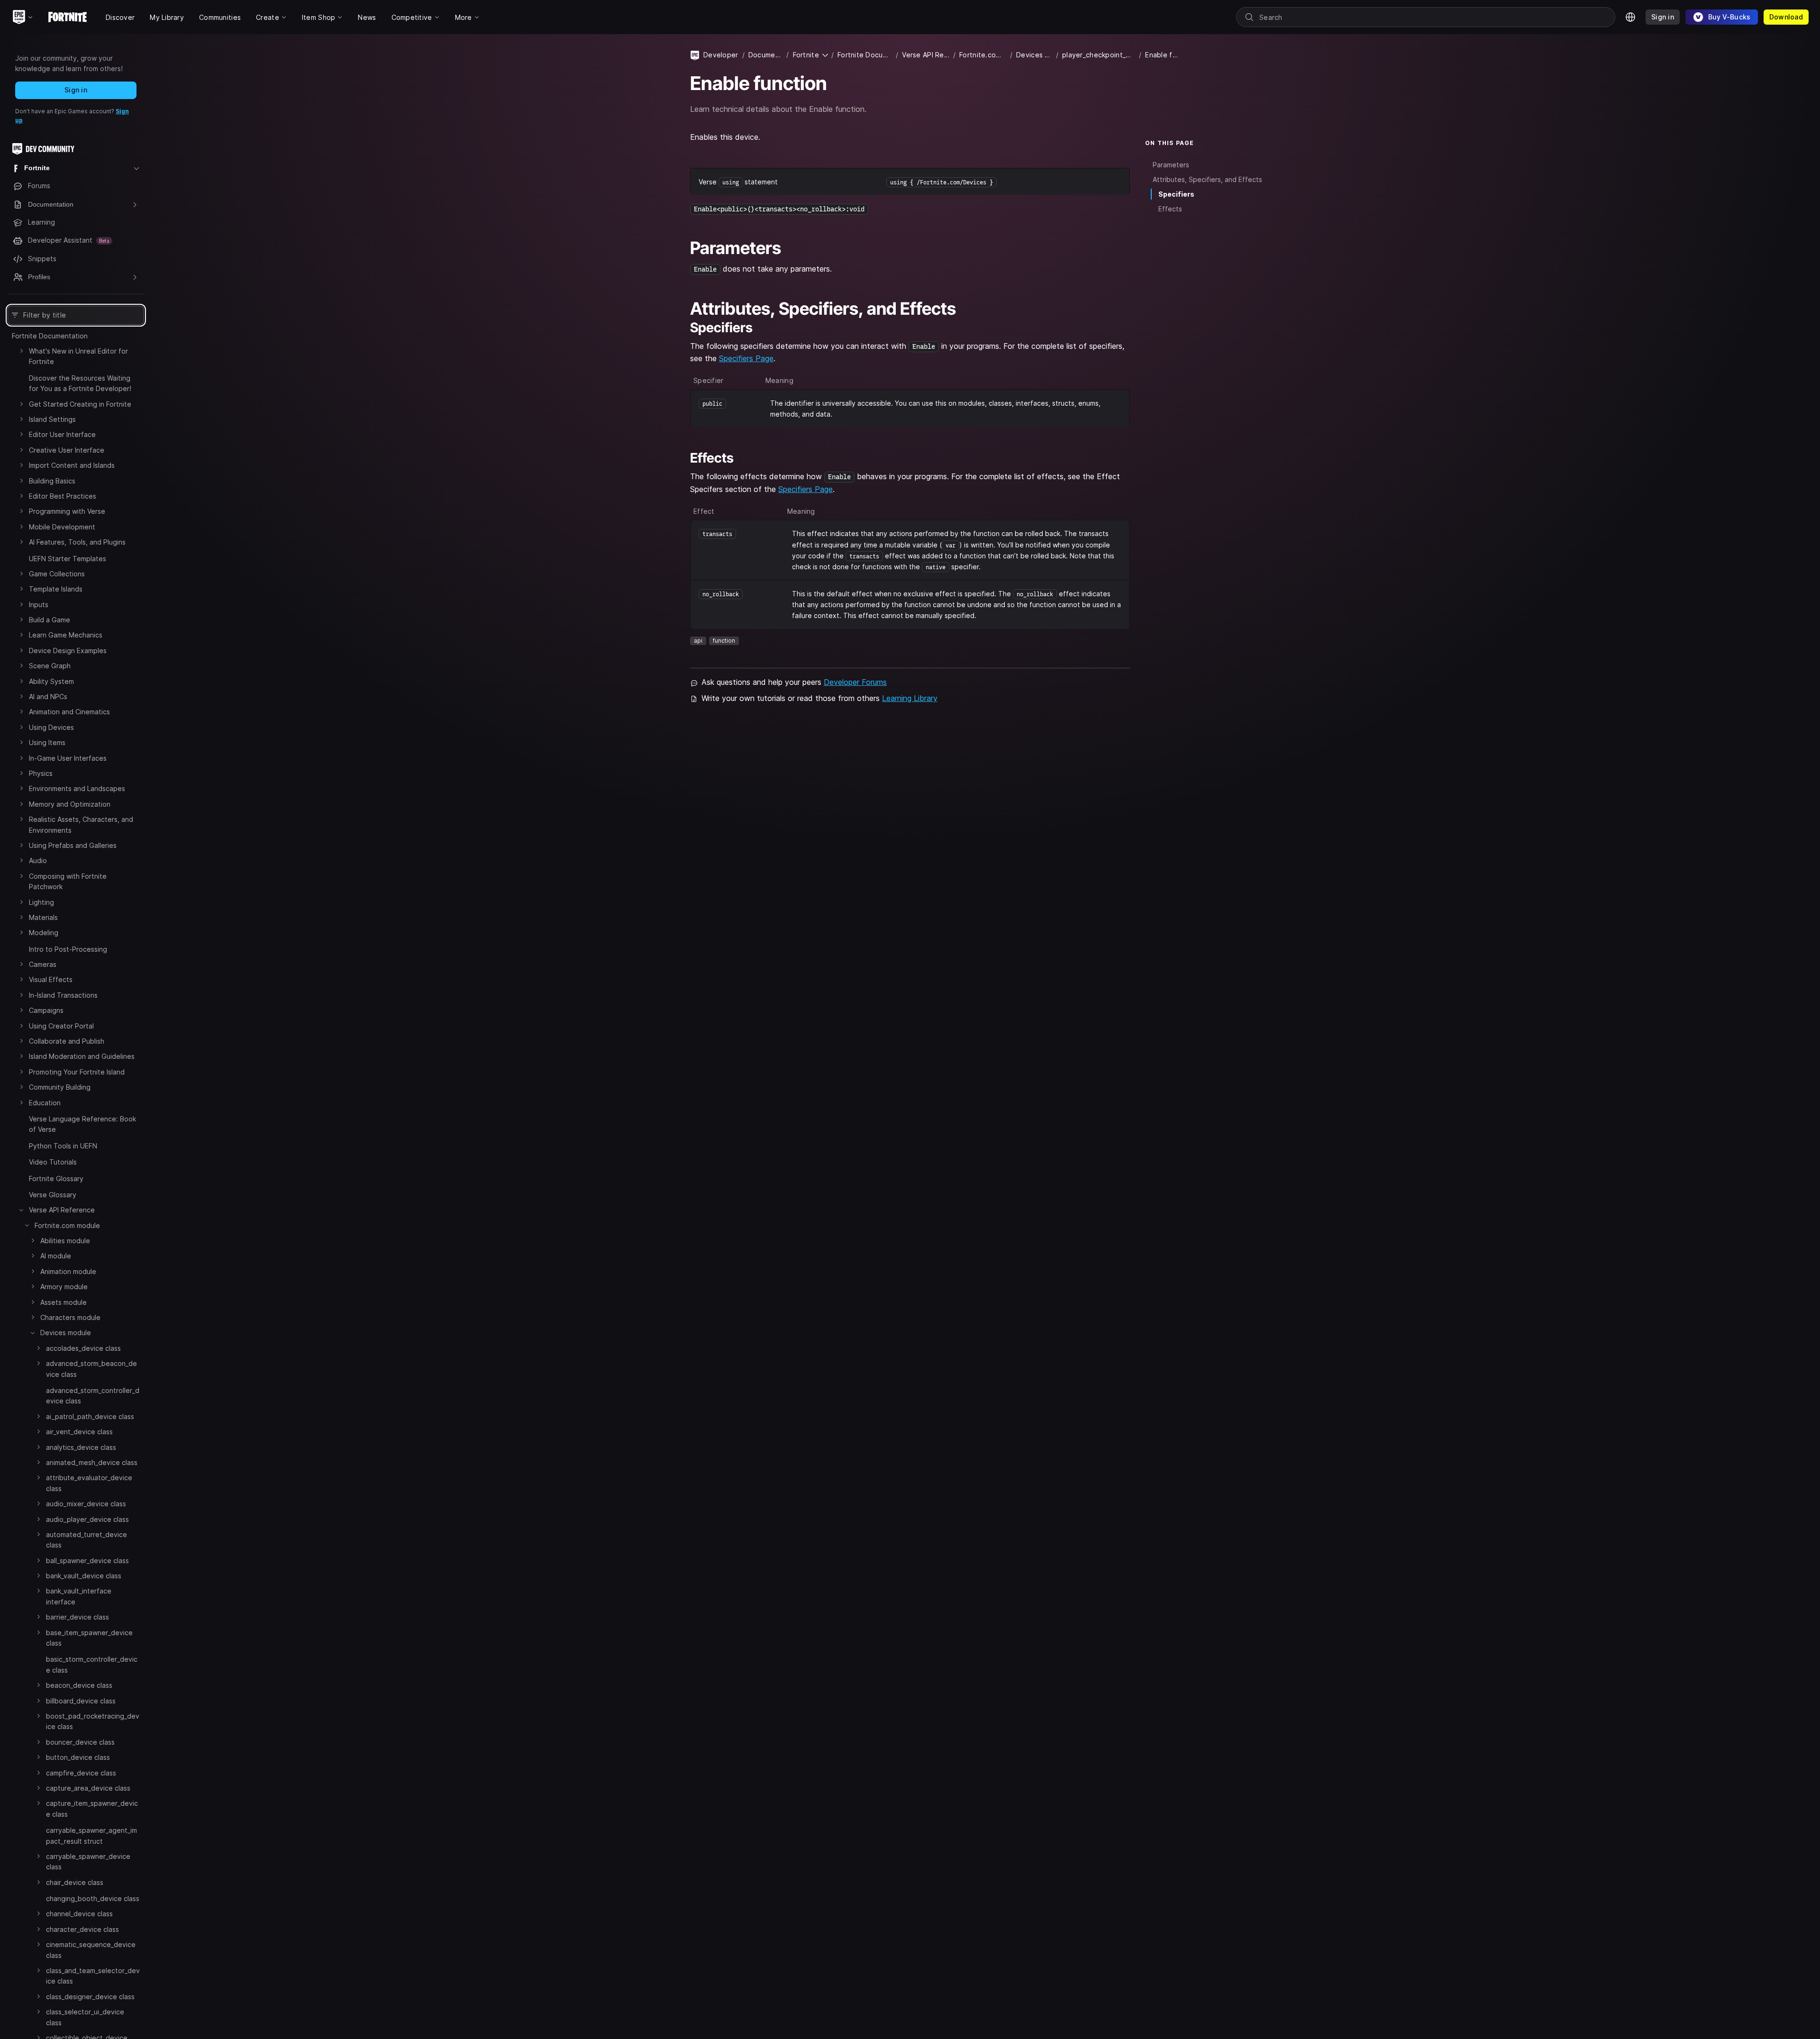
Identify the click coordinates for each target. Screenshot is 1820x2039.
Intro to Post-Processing (68, 949)
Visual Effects (51, 980)
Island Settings (52, 419)
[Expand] (21, 351)
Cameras (43, 964)
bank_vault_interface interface (79, 1597)
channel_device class (79, 1914)
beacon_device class (79, 1686)
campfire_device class (81, 1773)
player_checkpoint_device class (1099, 55)
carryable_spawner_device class (88, 1861)
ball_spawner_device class (87, 1561)
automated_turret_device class (86, 1540)
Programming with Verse (67, 512)
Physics (41, 773)
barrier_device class (77, 1617)
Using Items (47, 743)
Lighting (41, 902)
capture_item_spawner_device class (92, 1809)
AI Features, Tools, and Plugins (77, 542)
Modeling (44, 933)
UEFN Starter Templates (68, 559)
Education (45, 1103)
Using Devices (51, 727)
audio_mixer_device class (86, 1504)
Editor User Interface (62, 435)
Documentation (766, 55)
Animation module (68, 1271)
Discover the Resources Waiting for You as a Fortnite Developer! (80, 383)
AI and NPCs (48, 696)
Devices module (66, 1333)
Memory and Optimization (70, 804)
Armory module (64, 1287)
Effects (1170, 209)
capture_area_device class (88, 1788)
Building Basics (52, 481)
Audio (38, 861)
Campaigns (46, 1011)
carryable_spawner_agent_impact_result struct (91, 1836)
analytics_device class (81, 1447)
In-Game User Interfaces (68, 758)
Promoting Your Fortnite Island (77, 1072)
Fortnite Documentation (50, 336)
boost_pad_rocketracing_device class (93, 1721)
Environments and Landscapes (77, 789)
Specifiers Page (746, 358)
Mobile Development (62, 527)
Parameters (1171, 164)
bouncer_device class (80, 1742)
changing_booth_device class (93, 1898)
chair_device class (75, 1882)
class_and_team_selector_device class (93, 1976)
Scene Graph (50, 666)
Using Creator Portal (61, 1026)
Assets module (64, 1302)
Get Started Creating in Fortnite (80, 404)
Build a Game (50, 620)
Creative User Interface (67, 450)
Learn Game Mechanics (66, 635)
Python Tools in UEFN (63, 1146)
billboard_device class (81, 1701)
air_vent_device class (79, 1432)
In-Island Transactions (63, 995)
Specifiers (1176, 194)
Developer (721, 55)
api (698, 641)
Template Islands (56, 589)
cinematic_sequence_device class (91, 1950)
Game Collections (57, 574)
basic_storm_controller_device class (92, 1665)
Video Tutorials (53, 1162)
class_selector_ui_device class (85, 2017)
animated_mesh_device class (92, 1462)
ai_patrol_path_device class (90, 1416)
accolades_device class (83, 1348)
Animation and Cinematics (69, 712)
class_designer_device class (90, 1997)
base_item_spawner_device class (89, 1638)
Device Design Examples (68, 651)
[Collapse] (21, 1210)
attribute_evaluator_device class (89, 1483)
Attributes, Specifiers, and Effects (1207, 179)
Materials (43, 917)
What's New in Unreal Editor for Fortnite (78, 356)
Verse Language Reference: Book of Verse (82, 1124)
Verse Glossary (53, 1195)
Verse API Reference (62, 1210)
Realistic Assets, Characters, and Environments (81, 825)
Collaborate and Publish (67, 1041)
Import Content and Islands (72, 466)
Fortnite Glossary (56, 1179)
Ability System (51, 681)
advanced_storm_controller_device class (93, 1396)
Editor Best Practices (63, 496)
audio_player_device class (87, 1519)
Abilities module (65, 1241)
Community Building (60, 1088)
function (724, 641)
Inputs (39, 605)
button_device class (78, 1758)
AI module (56, 1256)
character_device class (82, 1929)
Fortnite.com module (67, 1225)
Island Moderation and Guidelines (82, 1057)
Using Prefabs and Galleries (73, 845)
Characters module (70, 1317)
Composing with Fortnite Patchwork (68, 881)
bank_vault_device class (84, 1576)
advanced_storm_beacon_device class (91, 1369)
